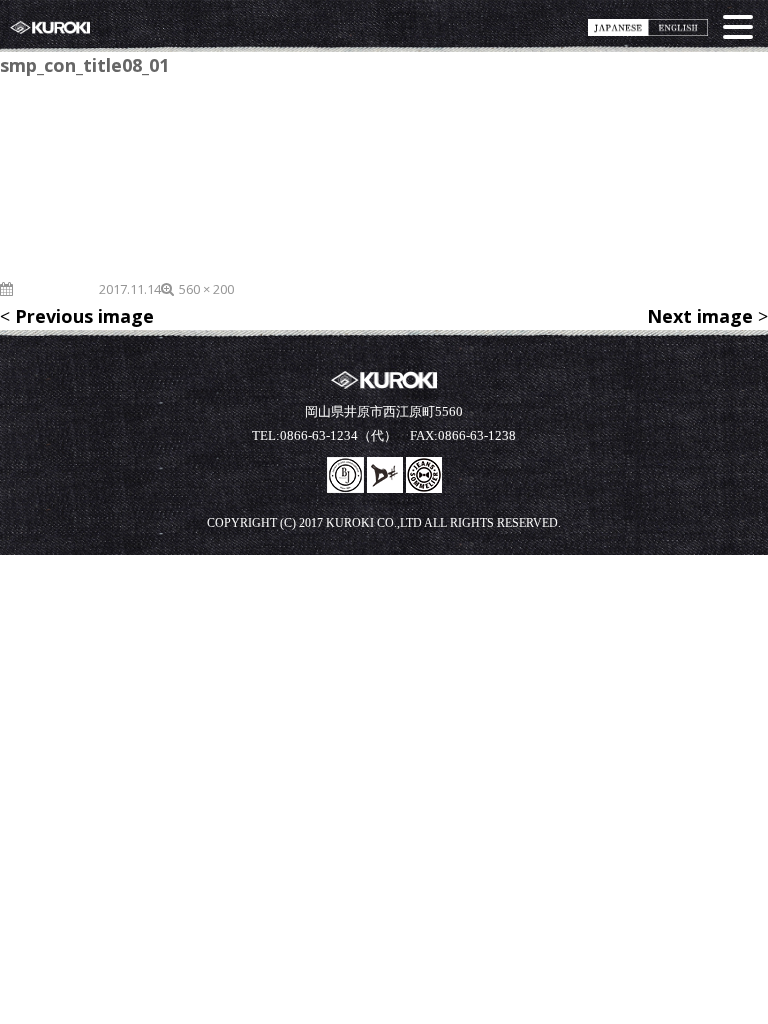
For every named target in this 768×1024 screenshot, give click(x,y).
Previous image (84, 316)
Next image (700, 316)
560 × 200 (206, 289)
